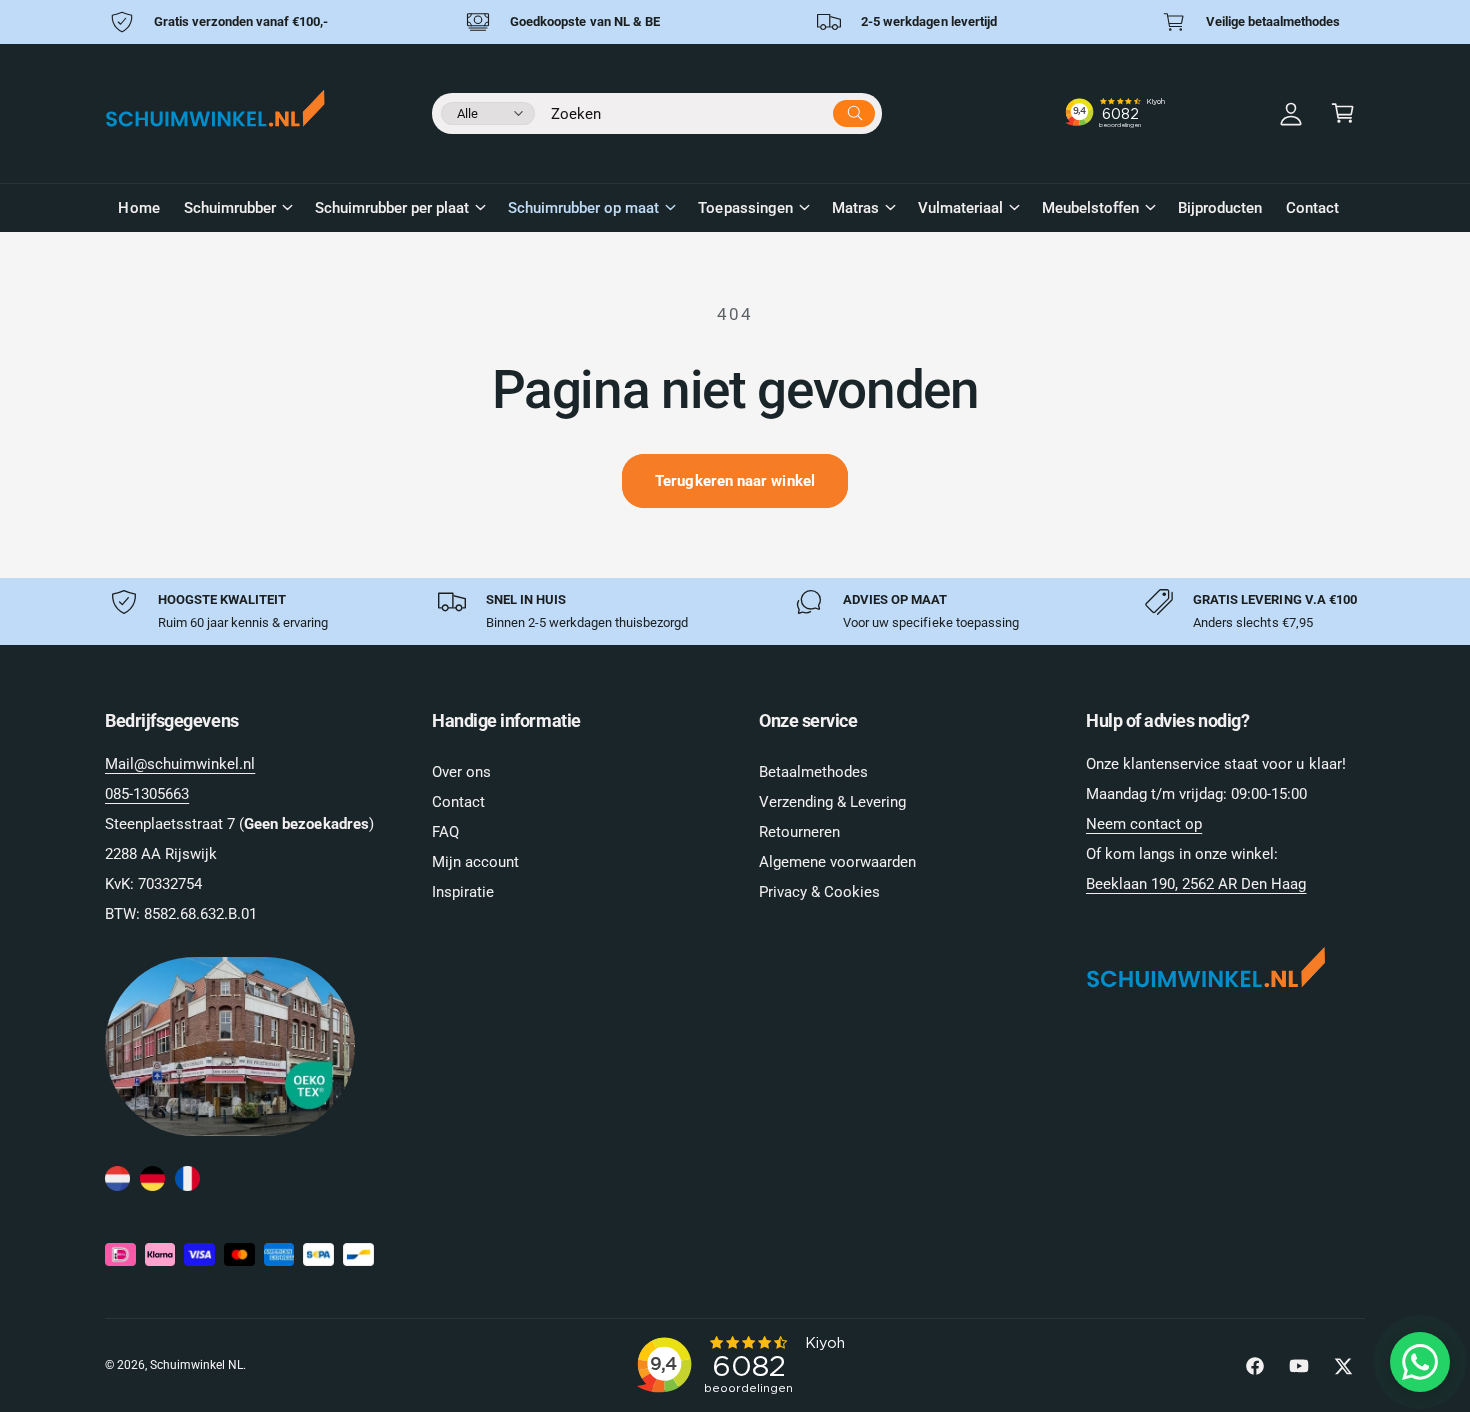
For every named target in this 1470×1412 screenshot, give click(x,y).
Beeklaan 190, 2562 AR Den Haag (1196, 884)
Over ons (461, 772)
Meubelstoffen (1090, 208)
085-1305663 (147, 794)
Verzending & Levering (832, 802)
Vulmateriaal (960, 208)
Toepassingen (745, 208)
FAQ (445, 832)
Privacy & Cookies (819, 892)
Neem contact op (1144, 824)
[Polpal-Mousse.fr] (187, 1179)
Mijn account (475, 862)
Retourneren (799, 832)
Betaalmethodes (813, 772)
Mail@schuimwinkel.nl (180, 764)
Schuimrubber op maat (583, 208)
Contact (458, 802)
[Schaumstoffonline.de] (152, 1179)
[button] (1343, 113)
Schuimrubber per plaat (392, 208)
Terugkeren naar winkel (735, 481)
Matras (855, 208)
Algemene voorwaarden (837, 862)
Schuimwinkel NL (196, 1365)
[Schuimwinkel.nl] (117, 1179)
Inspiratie (463, 892)
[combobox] (713, 110)
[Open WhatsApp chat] (1420, 1362)
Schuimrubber (230, 208)
